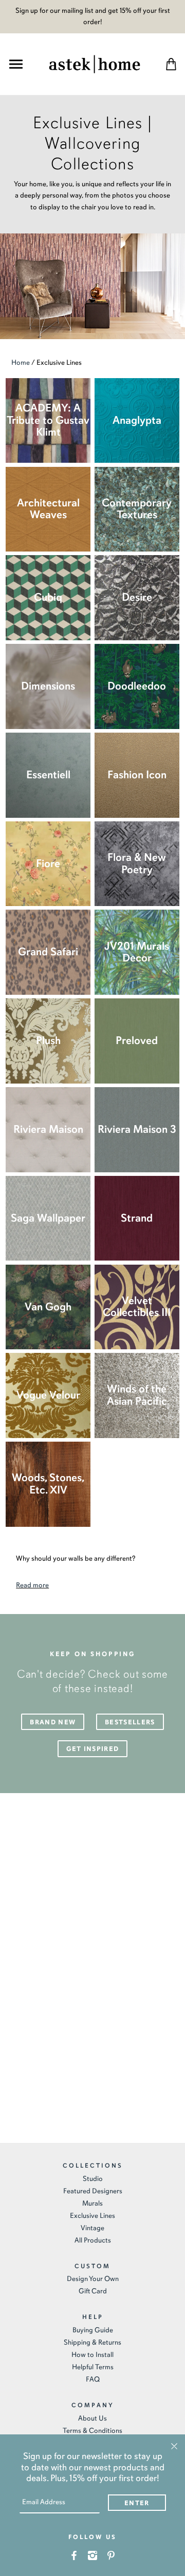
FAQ (93, 2379)
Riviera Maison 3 (137, 1129)
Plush (48, 1040)
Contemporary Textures (137, 509)
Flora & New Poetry (137, 863)
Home (21, 362)
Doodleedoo (137, 686)
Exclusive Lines (92, 2216)
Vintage (92, 2228)
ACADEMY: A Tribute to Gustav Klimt (48, 420)
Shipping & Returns (92, 2342)
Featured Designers (93, 2191)
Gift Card (93, 2291)
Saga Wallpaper (48, 1218)
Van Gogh (48, 1307)
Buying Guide (93, 2330)
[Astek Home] (95, 63)
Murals (92, 2203)
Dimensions (48, 686)
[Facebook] (74, 2555)
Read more (32, 1585)
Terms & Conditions (92, 2431)
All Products (93, 2240)
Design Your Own (93, 2279)
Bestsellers (130, 1722)
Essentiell (48, 775)
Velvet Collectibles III (137, 1307)
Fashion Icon (137, 775)
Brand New (53, 1722)
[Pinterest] (111, 2555)
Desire (137, 597)
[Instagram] (93, 2555)
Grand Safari (48, 952)
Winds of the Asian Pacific (137, 1395)
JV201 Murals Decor (137, 952)
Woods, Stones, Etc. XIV (48, 1484)
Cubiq (48, 597)
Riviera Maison (48, 1129)
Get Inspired (93, 1749)
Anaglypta (137, 420)
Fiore (48, 863)
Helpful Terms (93, 2367)
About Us (92, 2418)
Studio (93, 2179)
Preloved (137, 1040)
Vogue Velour (48, 1395)
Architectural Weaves (48, 509)
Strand (137, 1218)
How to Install (92, 2355)
